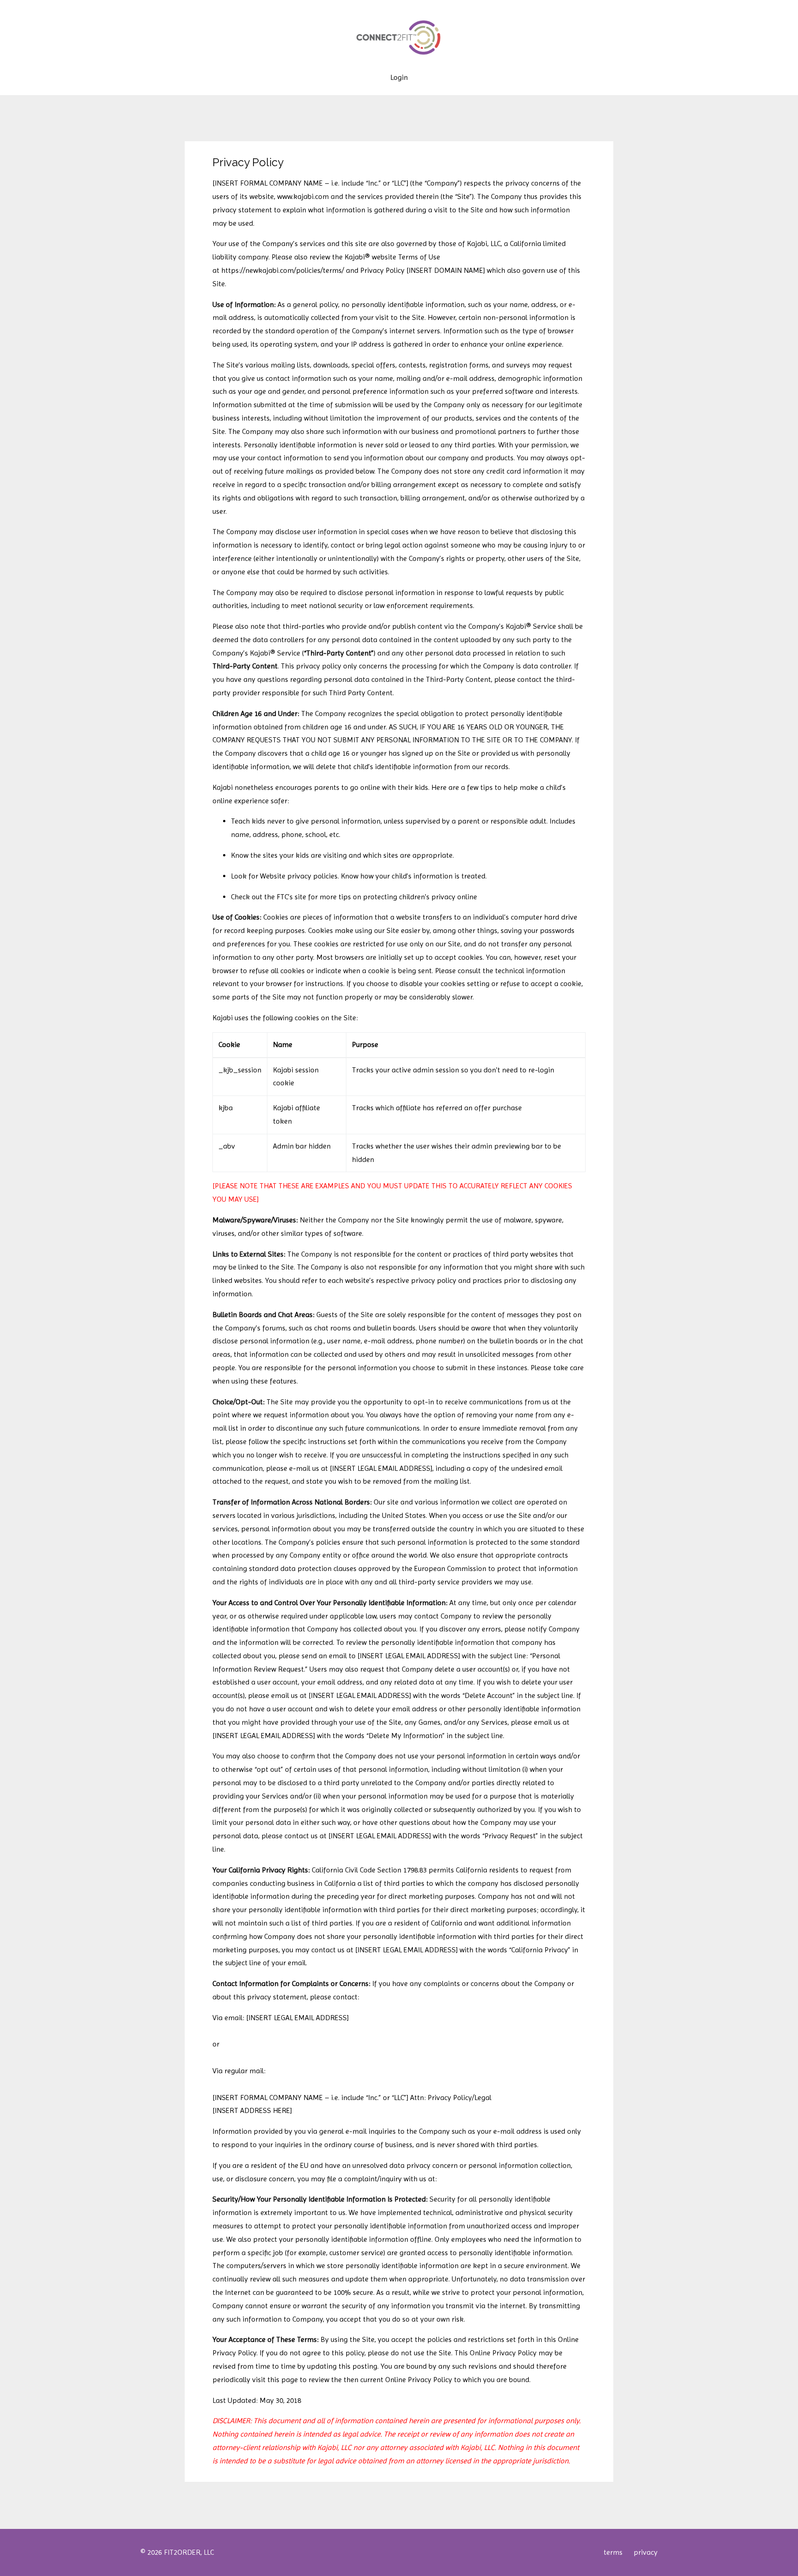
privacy (646, 2552)
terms (613, 2552)
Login (399, 78)
